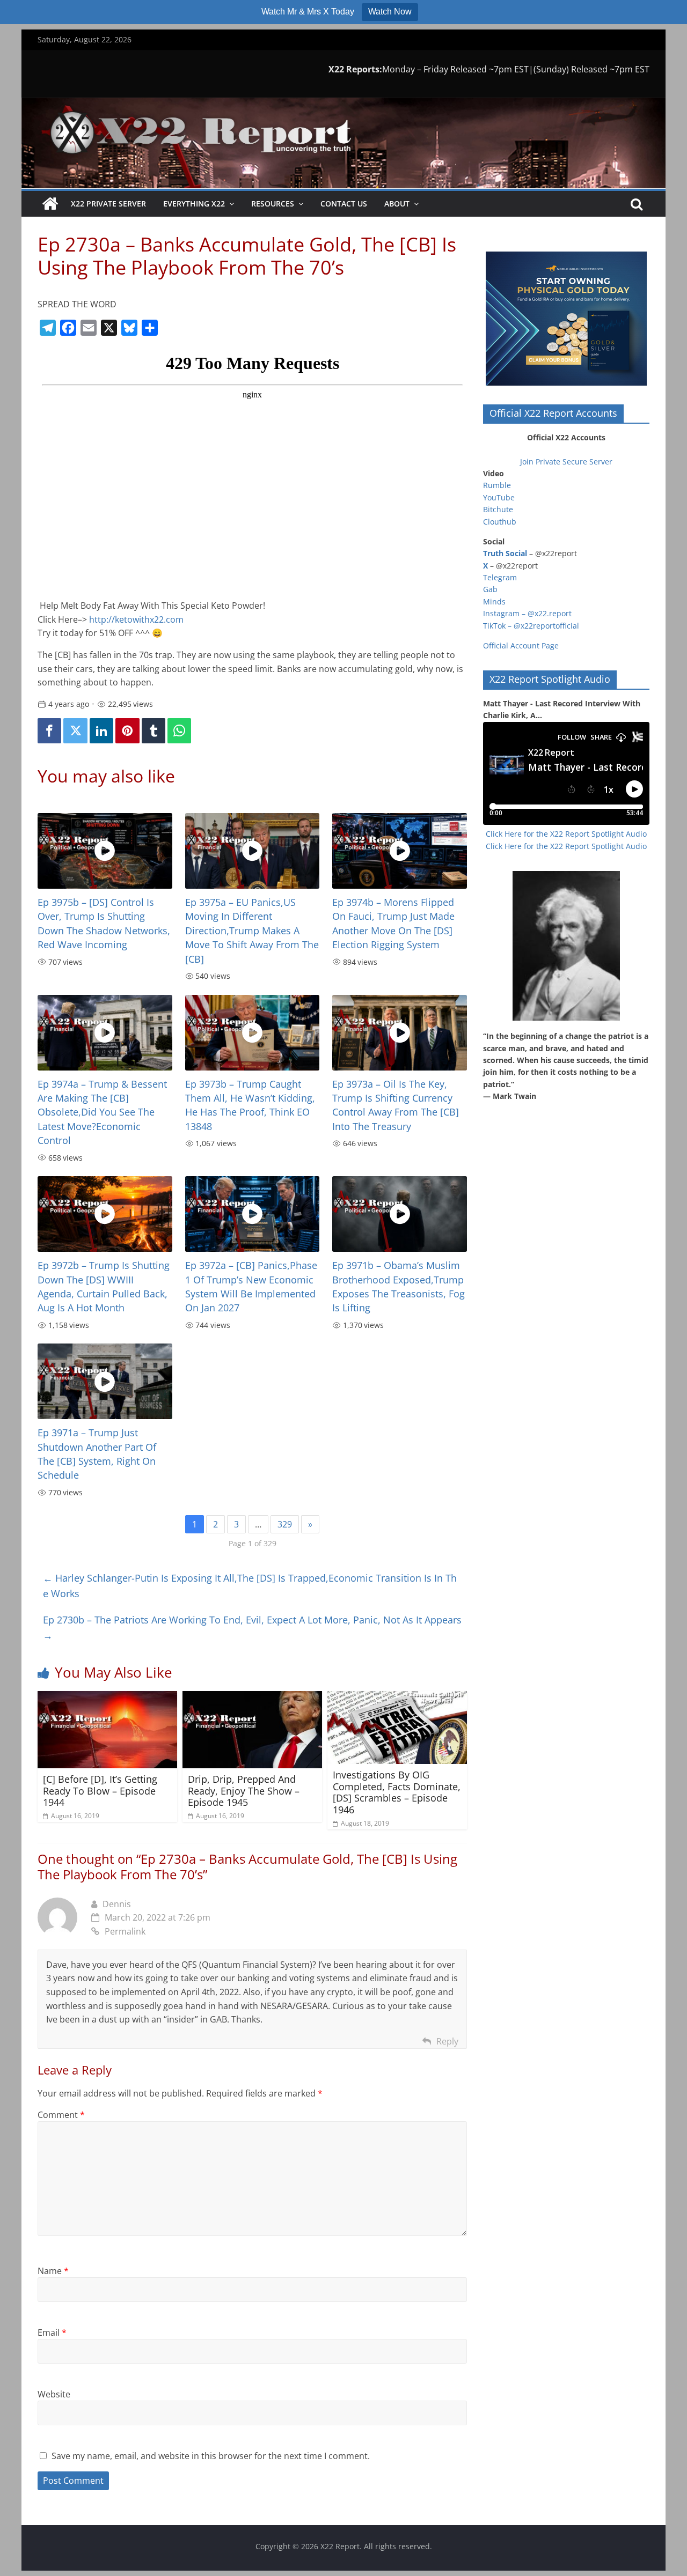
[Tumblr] (154, 731)
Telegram (500, 577)
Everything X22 (194, 204)
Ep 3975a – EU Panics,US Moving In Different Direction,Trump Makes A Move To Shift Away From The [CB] (252, 931)
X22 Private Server (108, 204)
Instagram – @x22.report (527, 613)
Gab (490, 589)
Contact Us (344, 204)
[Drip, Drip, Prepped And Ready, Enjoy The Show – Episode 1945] (252, 1697)
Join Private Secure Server (566, 462)
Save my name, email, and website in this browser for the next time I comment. (211, 2456)
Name (53, 2271)
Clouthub (500, 522)
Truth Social (505, 553)
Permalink (125, 1931)
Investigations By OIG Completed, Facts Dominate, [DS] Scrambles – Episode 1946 (397, 1792)
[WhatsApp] (179, 731)
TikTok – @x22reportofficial (531, 626)
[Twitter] (75, 731)
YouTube (499, 497)
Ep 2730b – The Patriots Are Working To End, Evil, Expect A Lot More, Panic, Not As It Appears (252, 1627)
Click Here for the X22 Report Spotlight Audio (566, 834)
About (397, 204)
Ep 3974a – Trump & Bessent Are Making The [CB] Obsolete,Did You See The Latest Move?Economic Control (102, 1112)
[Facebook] (49, 731)
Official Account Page (521, 645)
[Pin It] (127, 731)
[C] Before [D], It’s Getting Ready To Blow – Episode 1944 (100, 1791)
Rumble (497, 485)
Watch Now (390, 12)
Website (54, 2394)
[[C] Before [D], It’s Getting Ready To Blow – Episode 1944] (107, 1697)
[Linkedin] (101, 731)
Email (52, 2333)
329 (285, 1524)
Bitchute (498, 509)
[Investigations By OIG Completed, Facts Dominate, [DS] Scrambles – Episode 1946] (397, 1697)
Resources (273, 204)
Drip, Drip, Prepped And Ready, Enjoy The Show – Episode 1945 (244, 1791)
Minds (494, 601)
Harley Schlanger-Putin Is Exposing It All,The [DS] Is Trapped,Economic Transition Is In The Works (250, 1586)
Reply (447, 2041)
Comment (61, 2115)
